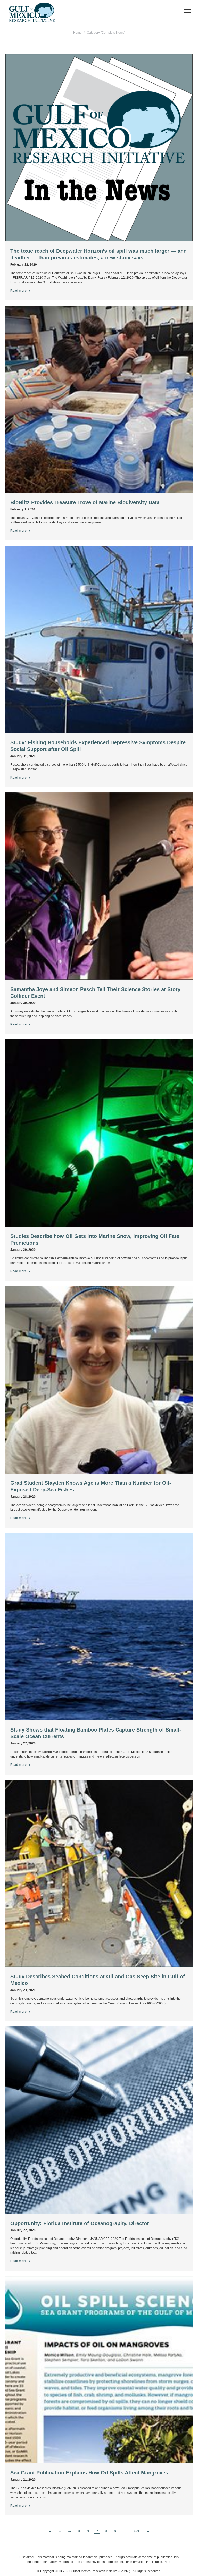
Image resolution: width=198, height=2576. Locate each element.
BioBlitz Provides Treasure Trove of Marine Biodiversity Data (85, 502)
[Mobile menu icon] (187, 11)
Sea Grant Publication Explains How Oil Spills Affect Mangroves (89, 2473)
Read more (18, 291)
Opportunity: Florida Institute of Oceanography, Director (80, 2223)
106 (137, 2531)
